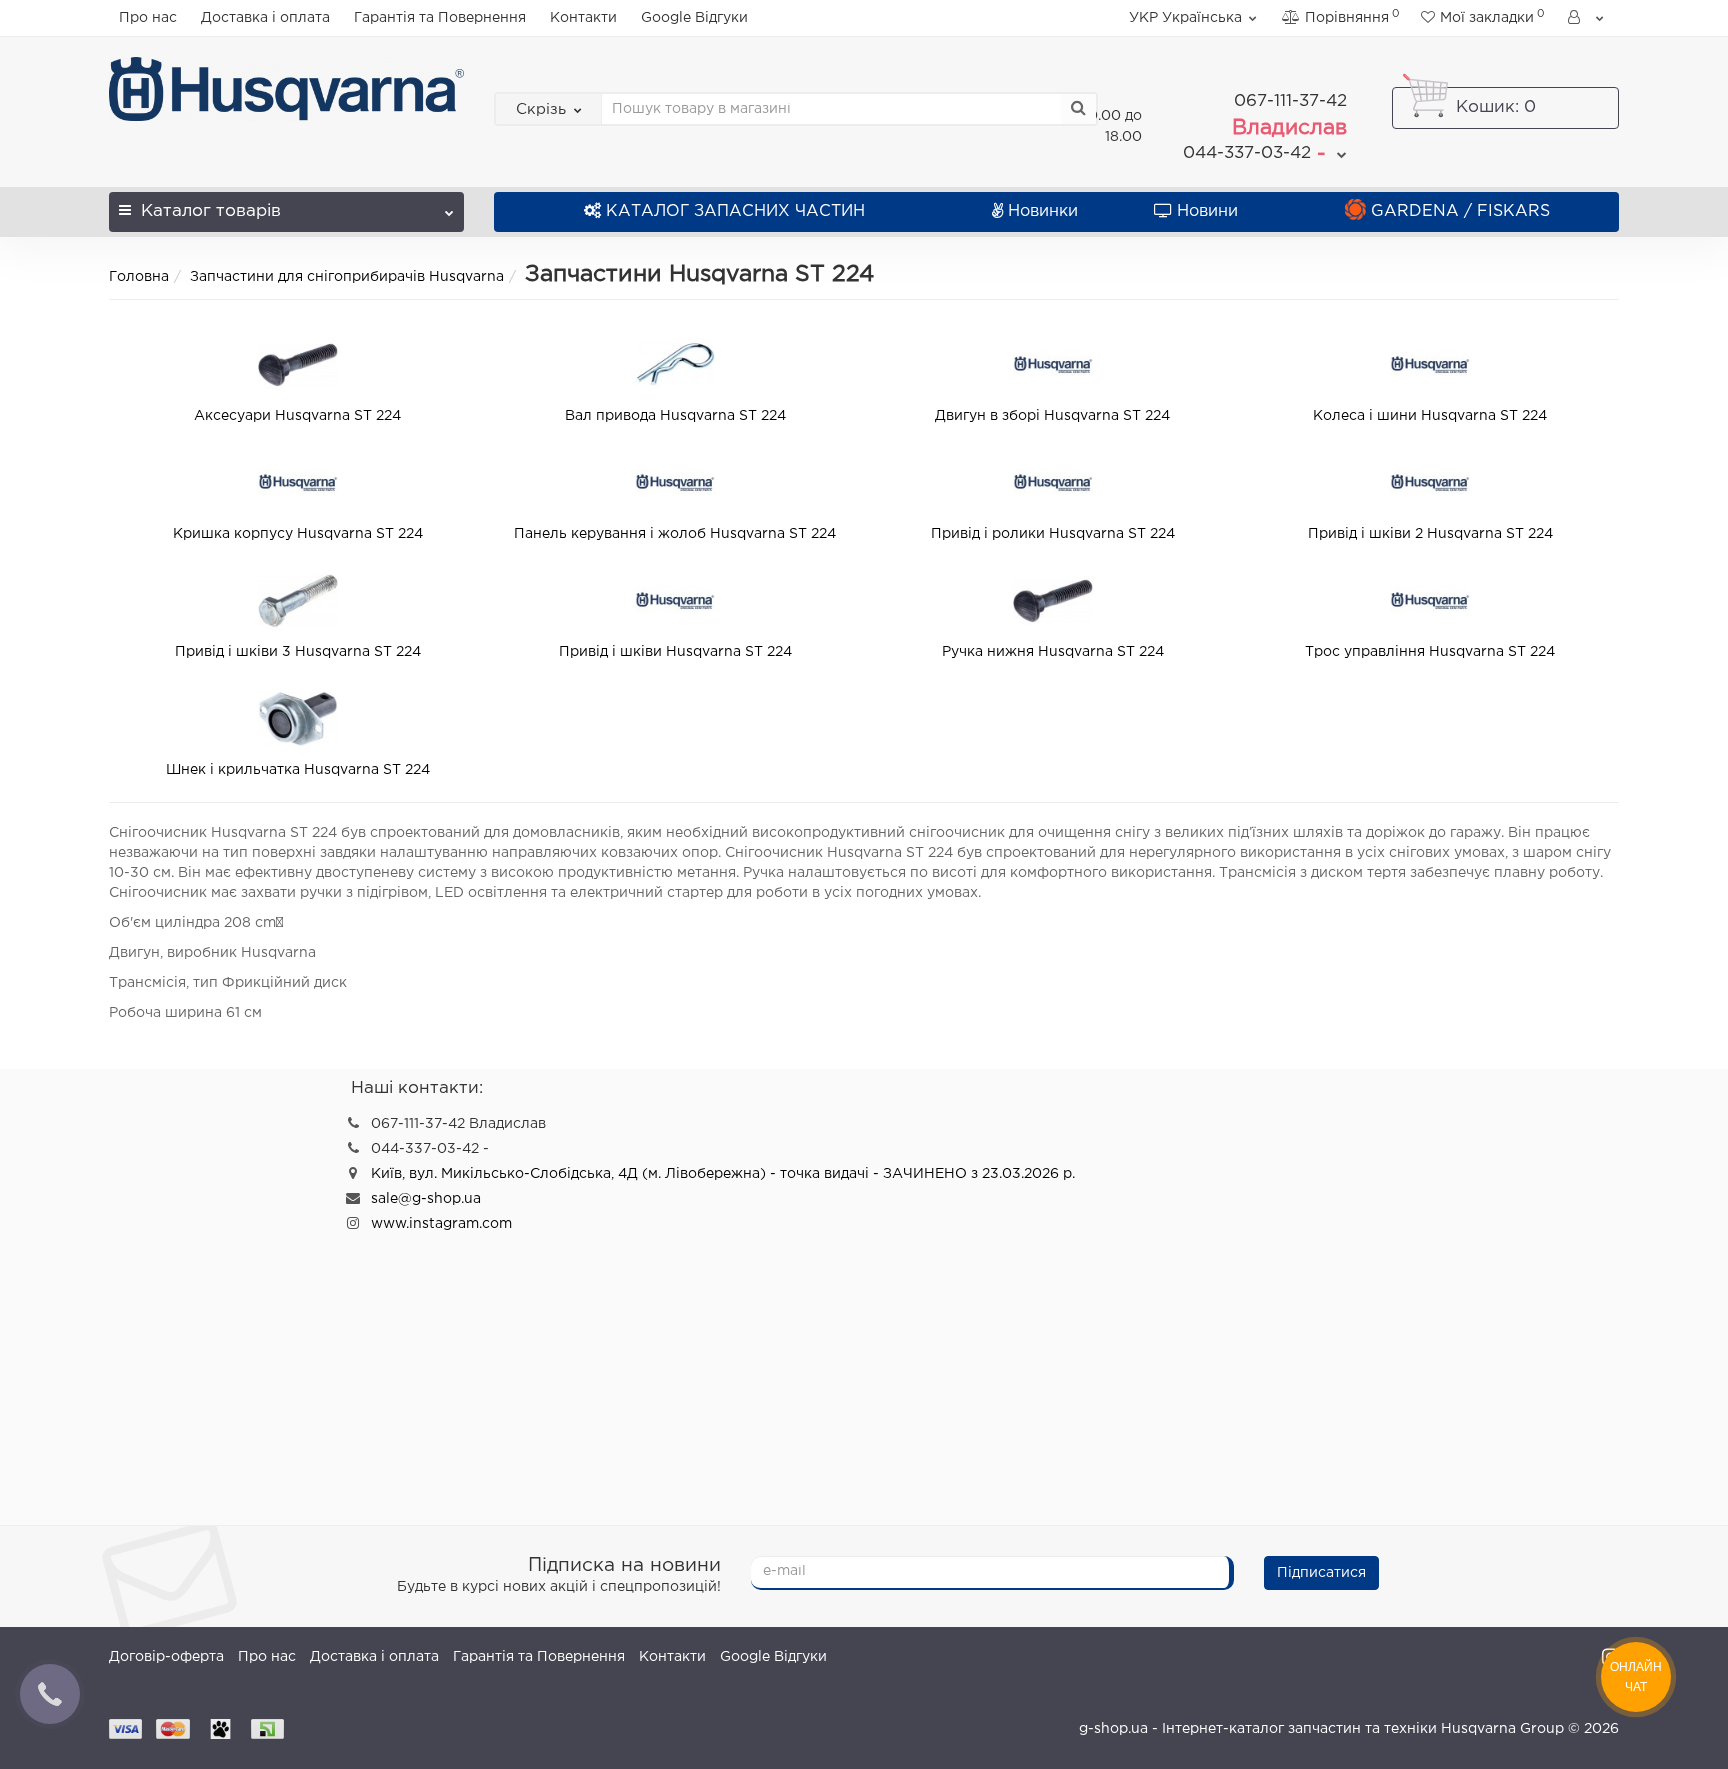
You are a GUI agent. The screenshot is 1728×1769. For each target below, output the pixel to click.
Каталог (211, 211)
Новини (1207, 211)
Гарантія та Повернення (440, 18)
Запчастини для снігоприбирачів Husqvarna (347, 277)
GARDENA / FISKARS (1460, 211)
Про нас (148, 18)
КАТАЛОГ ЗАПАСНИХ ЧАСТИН (735, 211)
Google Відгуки (694, 18)
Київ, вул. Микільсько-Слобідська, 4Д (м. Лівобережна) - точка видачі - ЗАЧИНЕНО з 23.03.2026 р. (723, 1174)
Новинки (1043, 211)
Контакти (583, 18)
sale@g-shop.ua (426, 1199)
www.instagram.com (441, 1224)
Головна (139, 277)
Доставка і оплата (265, 18)
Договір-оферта (166, 1657)
